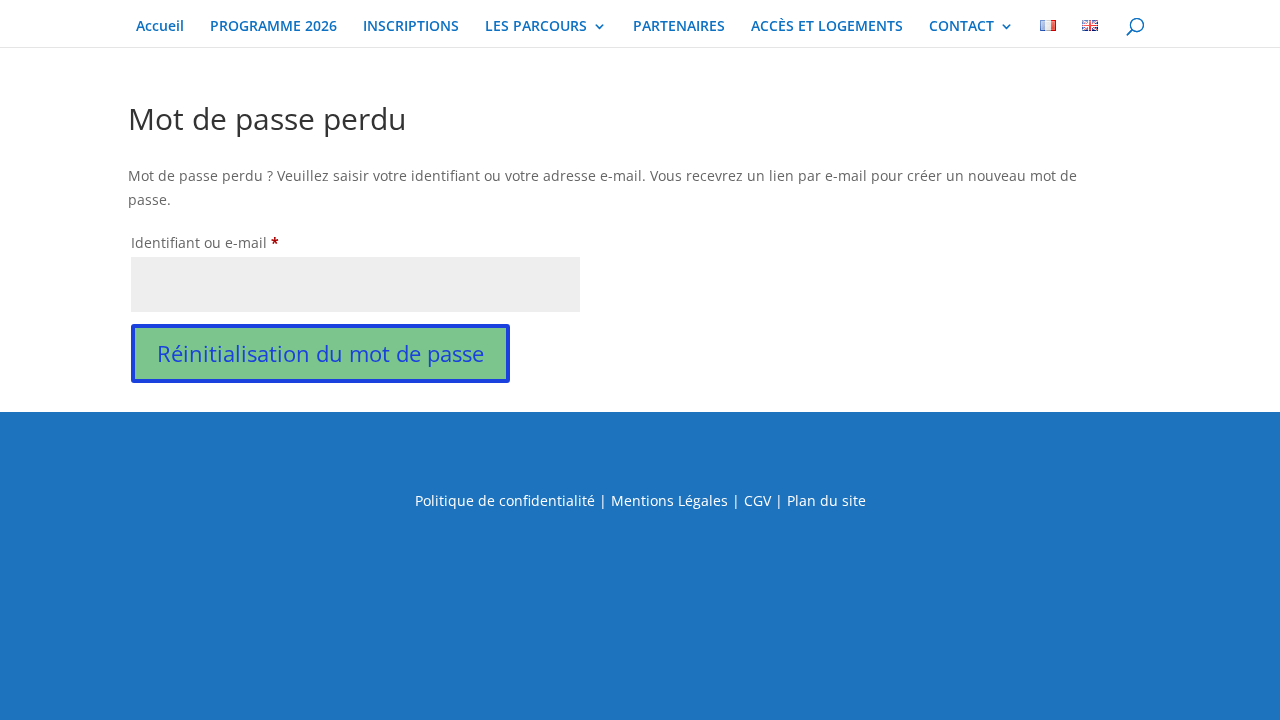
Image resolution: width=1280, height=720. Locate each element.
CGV (757, 500)
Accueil (160, 27)
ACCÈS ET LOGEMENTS (827, 27)
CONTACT (961, 27)
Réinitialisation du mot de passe (320, 353)
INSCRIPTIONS (411, 27)
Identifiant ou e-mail (242, 242)
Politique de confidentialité (505, 500)
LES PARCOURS (536, 27)
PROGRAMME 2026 (273, 27)
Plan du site (826, 500)
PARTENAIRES (679, 27)
